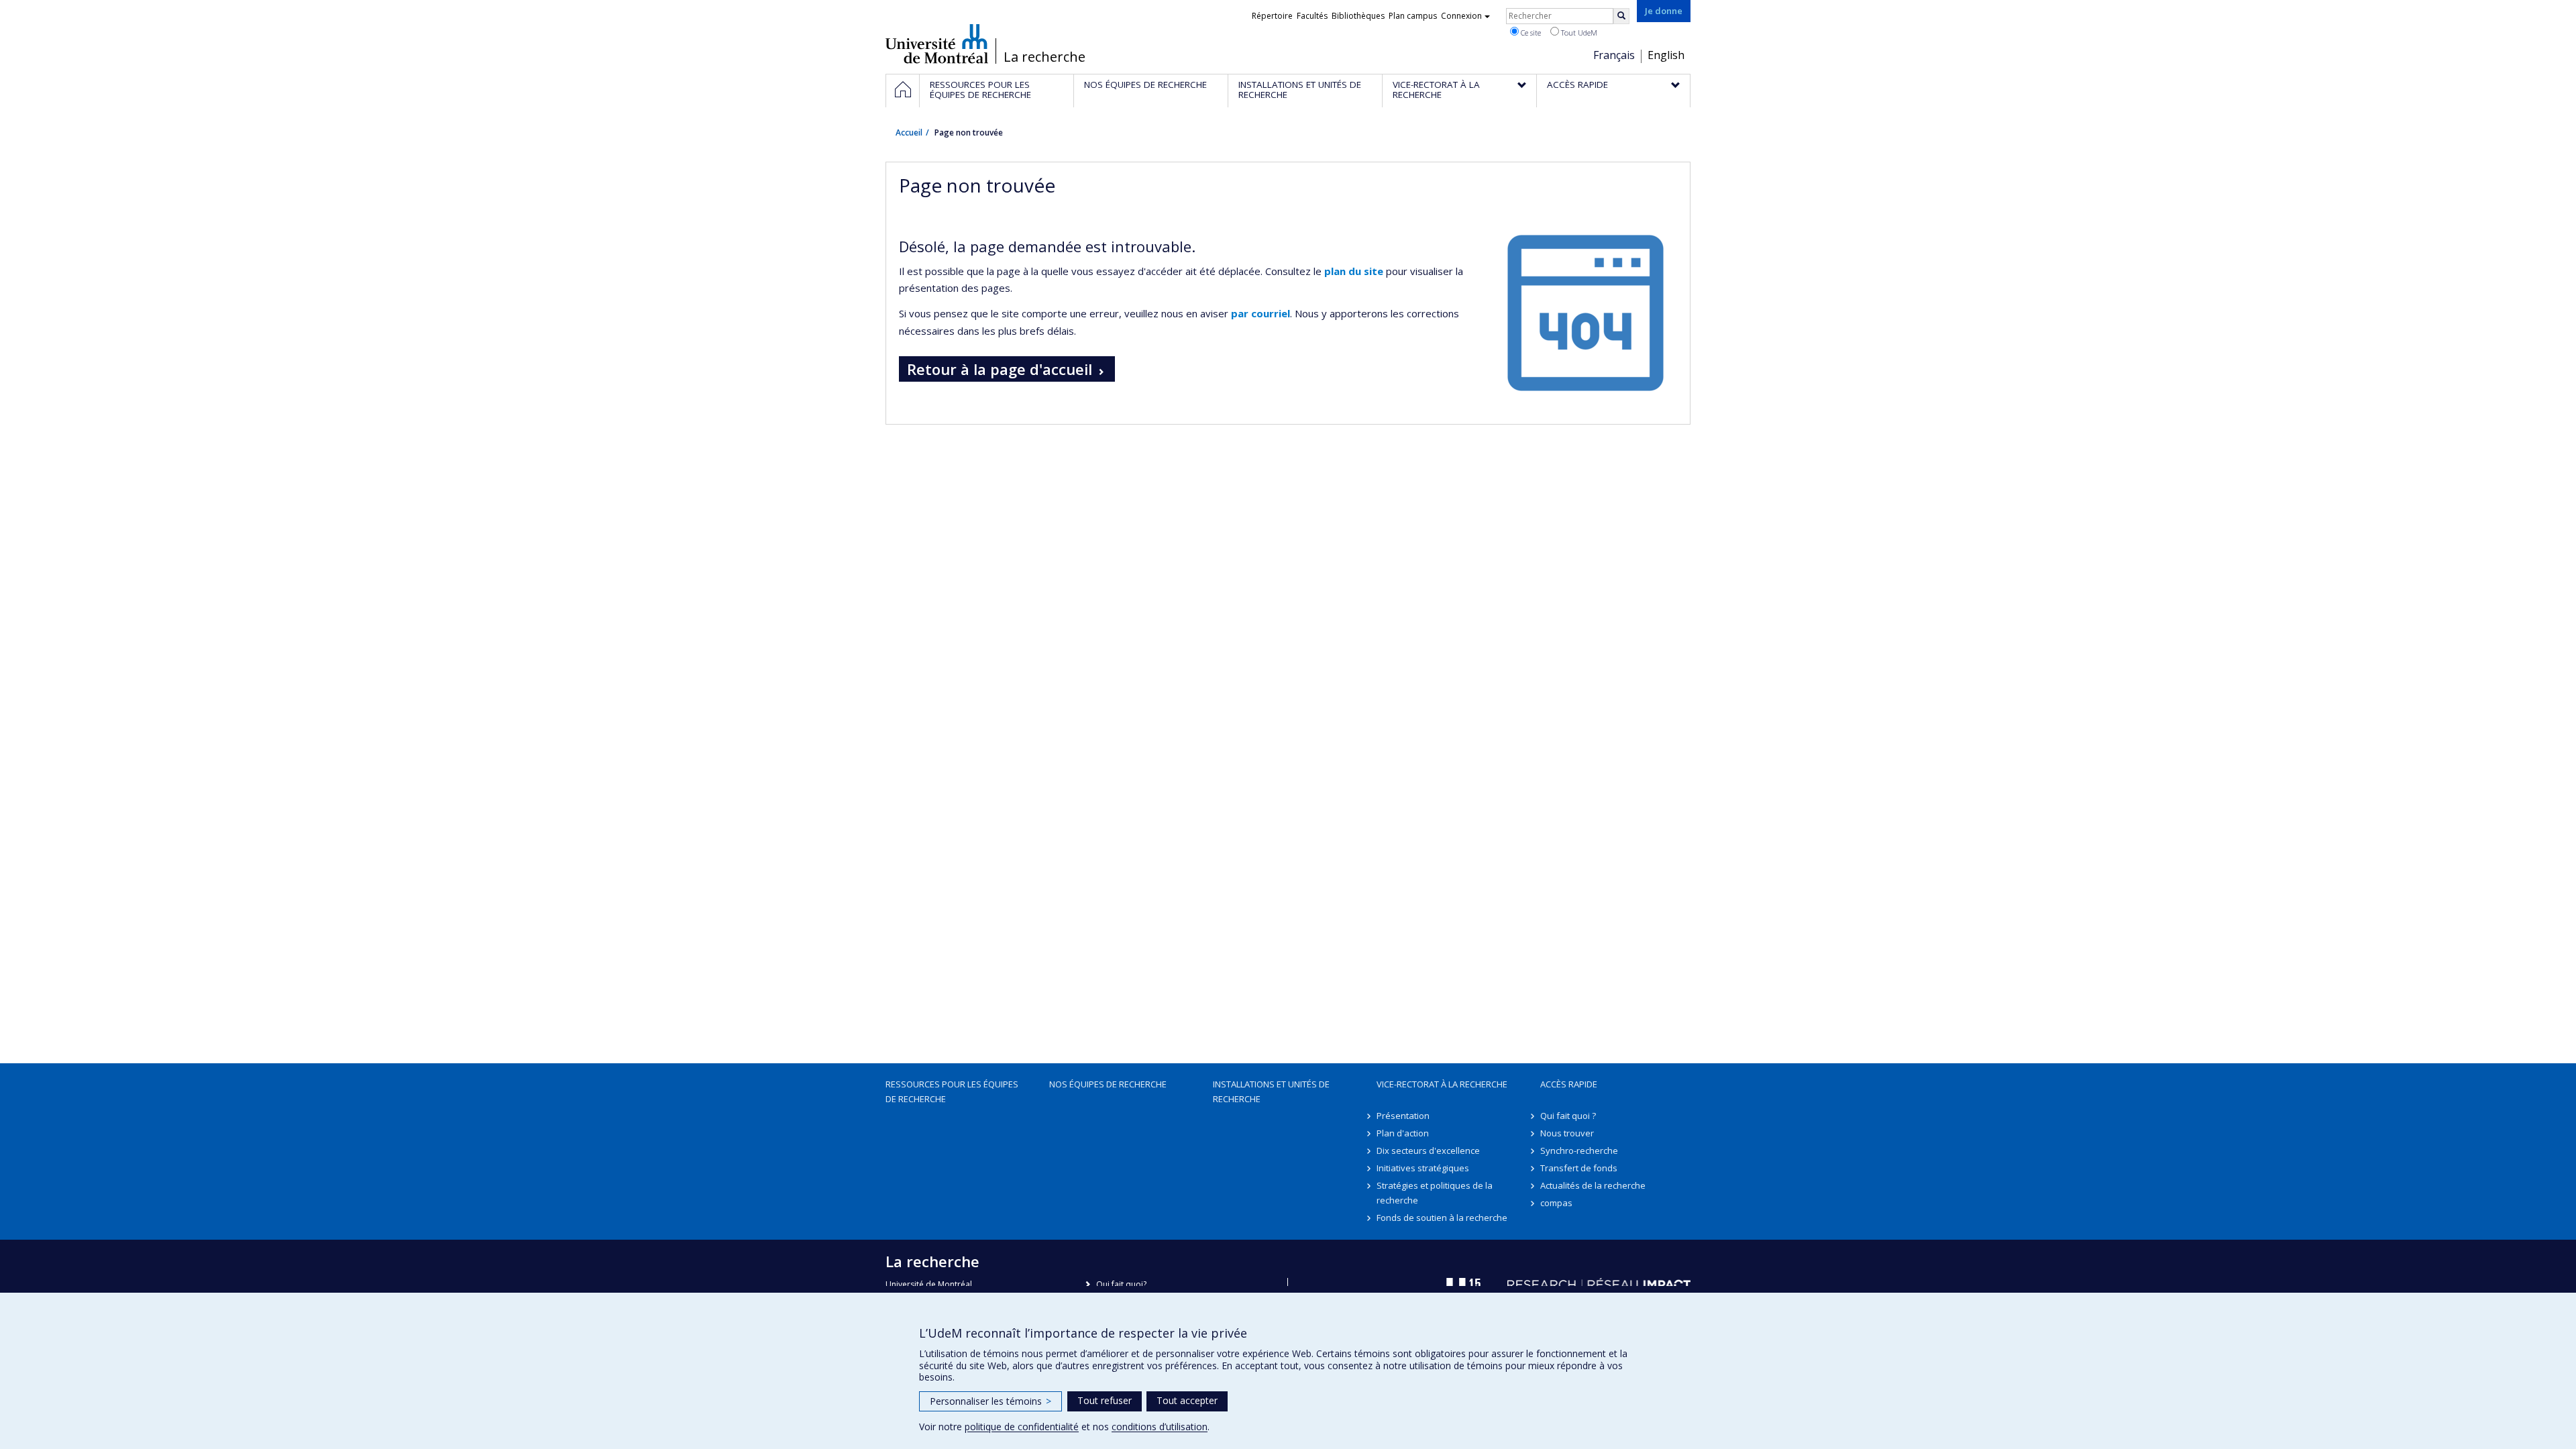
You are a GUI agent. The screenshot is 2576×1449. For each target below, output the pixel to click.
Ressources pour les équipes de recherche (952, 1091)
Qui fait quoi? (1121, 1284)
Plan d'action (1403, 1133)
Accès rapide (1569, 1084)
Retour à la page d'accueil (1000, 369)
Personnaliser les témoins (990, 1401)
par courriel (1260, 313)
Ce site (1530, 33)
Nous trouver (1567, 1133)
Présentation (1403, 1116)
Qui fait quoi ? (1568, 1116)
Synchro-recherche (1579, 1150)
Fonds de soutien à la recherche (1442, 1218)
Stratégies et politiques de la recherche (1435, 1193)
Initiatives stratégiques (1423, 1168)
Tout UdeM (1578, 33)
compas (1556, 1203)
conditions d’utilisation (1160, 1427)
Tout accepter (1187, 1400)
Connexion (1461, 16)
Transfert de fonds (1579, 1168)
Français (1614, 55)
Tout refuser (1105, 1400)
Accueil (909, 132)
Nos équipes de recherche (1108, 1084)
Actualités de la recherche (1593, 1185)
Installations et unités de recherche (1271, 1091)
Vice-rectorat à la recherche (1442, 1084)
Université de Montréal (937, 44)
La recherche (1044, 57)
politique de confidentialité (1022, 1427)
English (1666, 55)
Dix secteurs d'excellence (1428, 1150)
